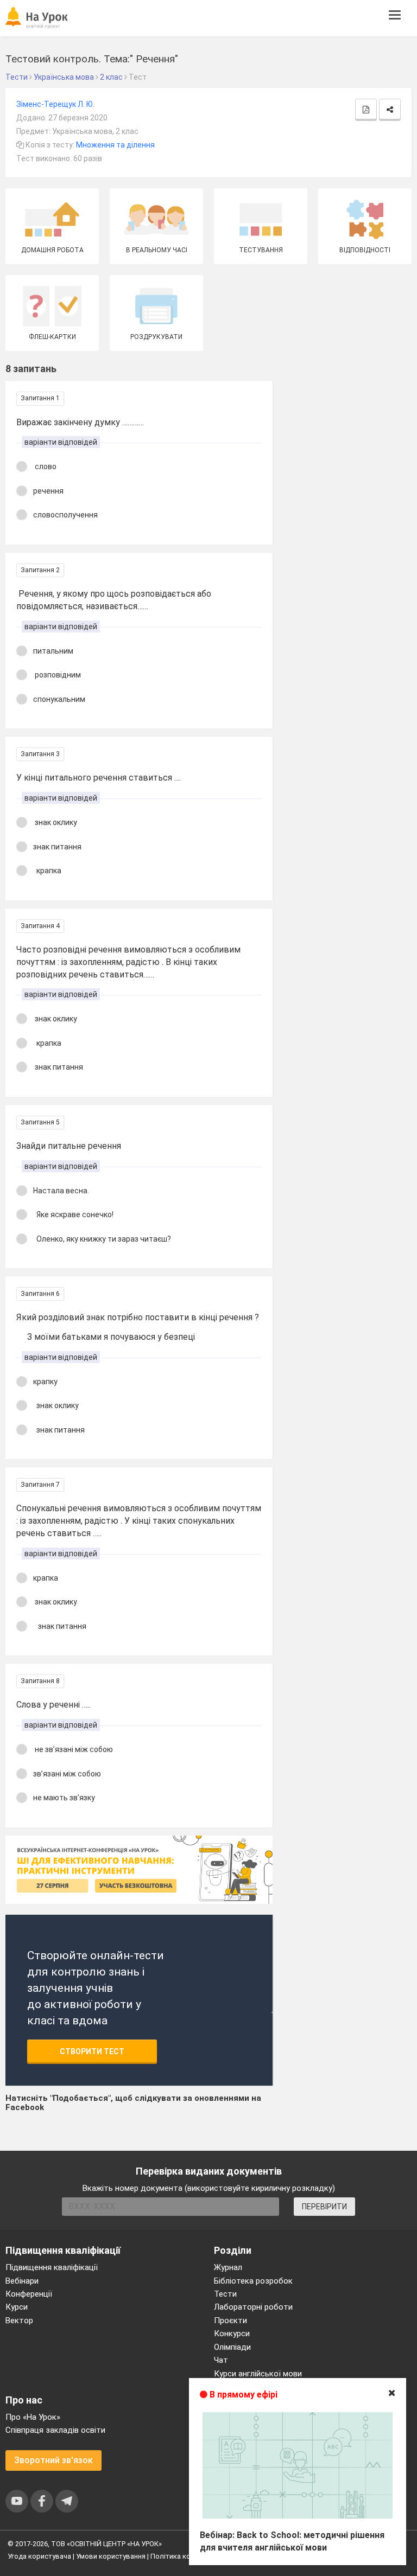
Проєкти (230, 2321)
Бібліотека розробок (253, 2281)
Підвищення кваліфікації (52, 2267)
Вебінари (22, 2281)
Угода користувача (39, 2556)
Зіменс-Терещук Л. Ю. (55, 104)
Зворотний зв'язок (53, 2460)
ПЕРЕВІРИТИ (324, 2207)
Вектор (19, 2321)
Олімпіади (232, 2347)
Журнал (228, 2267)
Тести (225, 2294)
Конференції (29, 2294)
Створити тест (92, 2051)
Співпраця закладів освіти (55, 2430)
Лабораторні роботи (253, 2307)
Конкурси (232, 2334)
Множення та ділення (115, 145)
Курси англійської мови (258, 2374)
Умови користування (111, 2556)
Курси (17, 2307)
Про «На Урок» (33, 2417)
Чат (221, 2360)
